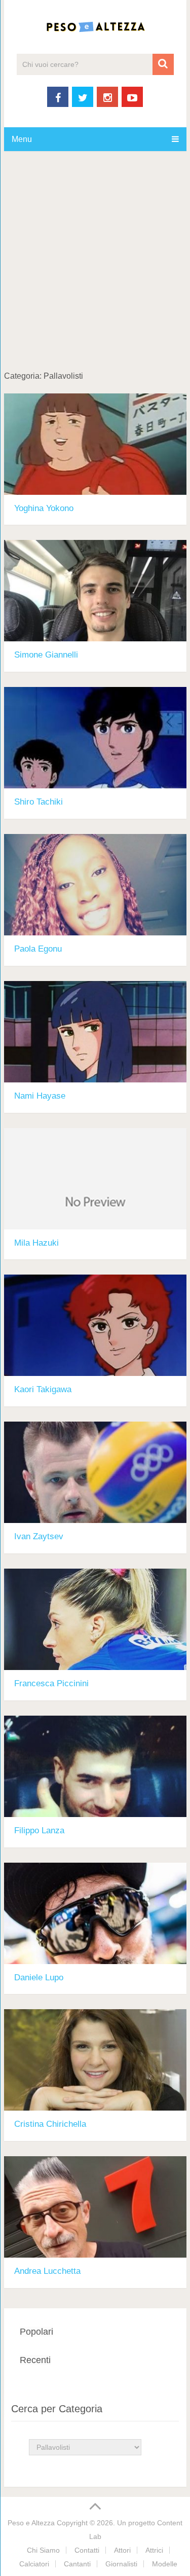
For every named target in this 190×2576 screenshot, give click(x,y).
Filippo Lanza (39, 1830)
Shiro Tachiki (39, 802)
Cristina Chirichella (50, 2124)
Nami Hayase (40, 1096)
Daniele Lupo (39, 1978)
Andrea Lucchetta (47, 2271)
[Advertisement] (95, 271)
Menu (22, 139)
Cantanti (77, 2564)
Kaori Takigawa (43, 1389)
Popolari (36, 2332)
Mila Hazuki (36, 1243)
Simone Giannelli (46, 655)
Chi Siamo (43, 2550)
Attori (122, 2550)
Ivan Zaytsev (39, 1536)
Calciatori (34, 2564)
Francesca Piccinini (51, 1683)
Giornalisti (121, 2564)
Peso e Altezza (31, 2523)
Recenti (35, 2360)
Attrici (154, 2550)
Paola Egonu (38, 949)
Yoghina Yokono (44, 508)
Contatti (87, 2550)
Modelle (165, 2564)
